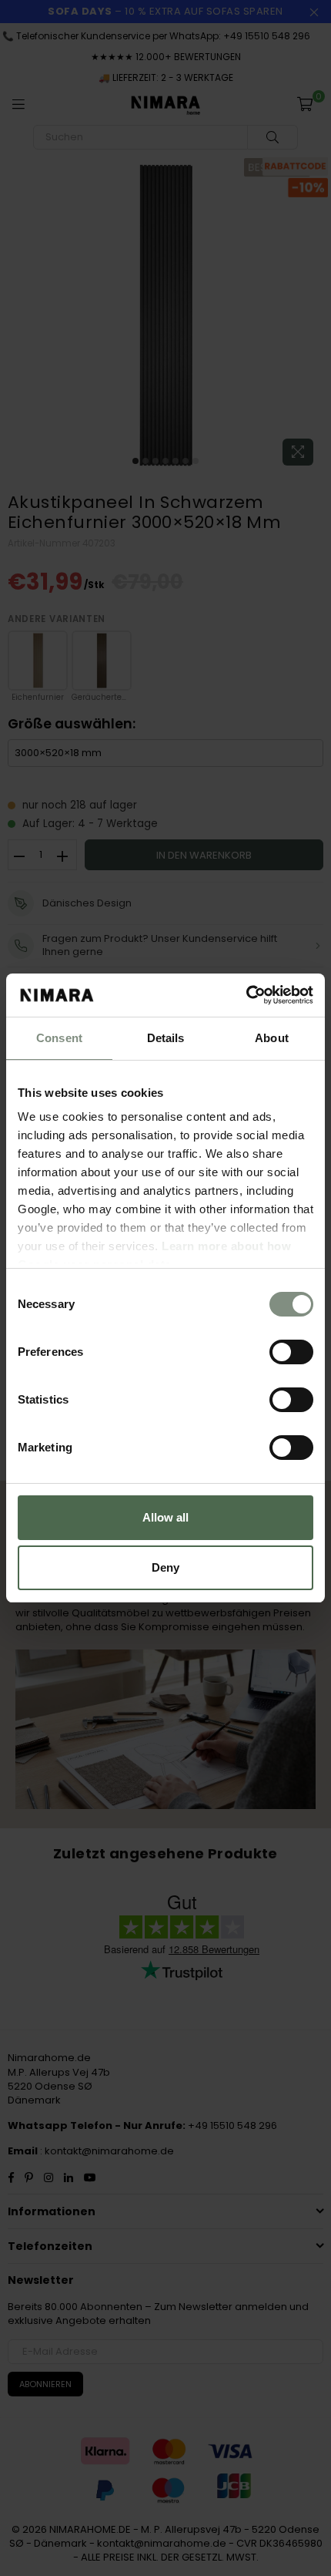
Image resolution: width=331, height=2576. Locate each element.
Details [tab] (166, 1038)
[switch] (291, 1352)
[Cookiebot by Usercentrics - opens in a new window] (246, 995)
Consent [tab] (59, 1038)
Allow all (165, 1517)
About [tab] (272, 1038)
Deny (165, 1567)
